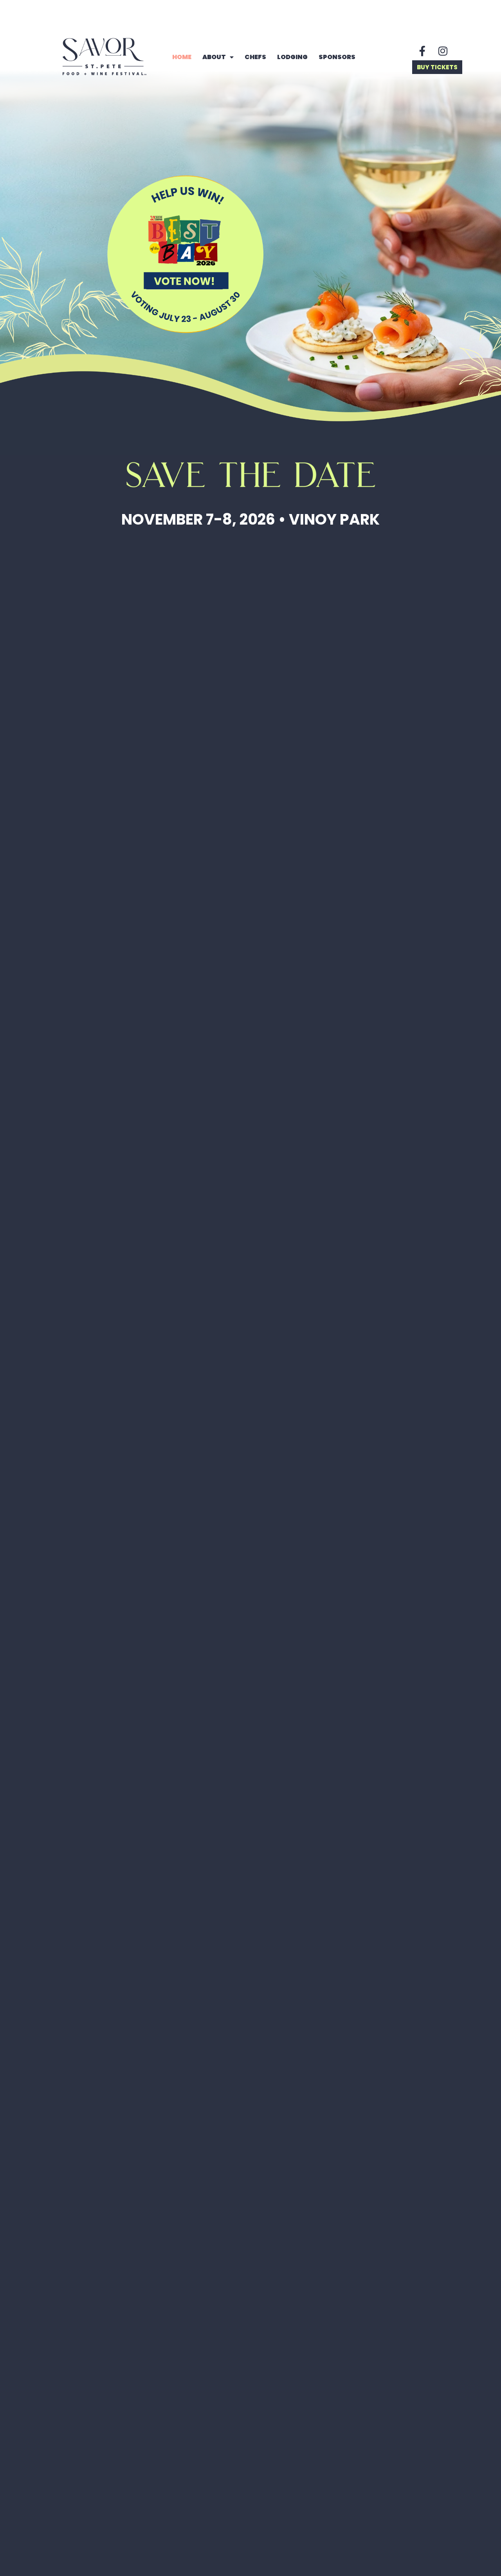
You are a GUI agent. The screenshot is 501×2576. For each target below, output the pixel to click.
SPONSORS (337, 57)
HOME (182, 57)
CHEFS (255, 57)
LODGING (292, 57)
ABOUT (214, 57)
